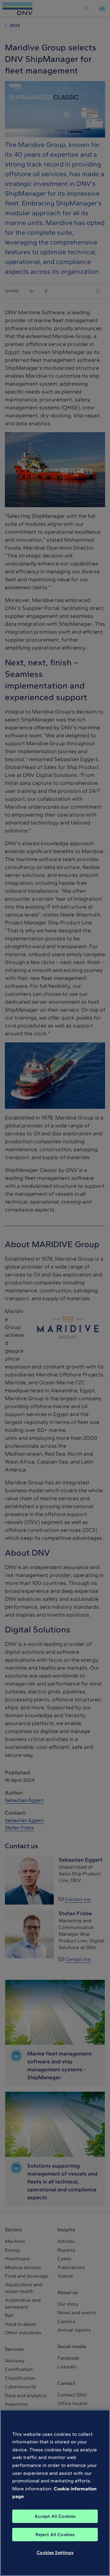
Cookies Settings (55, 2553)
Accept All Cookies (55, 2516)
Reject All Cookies (55, 2535)
